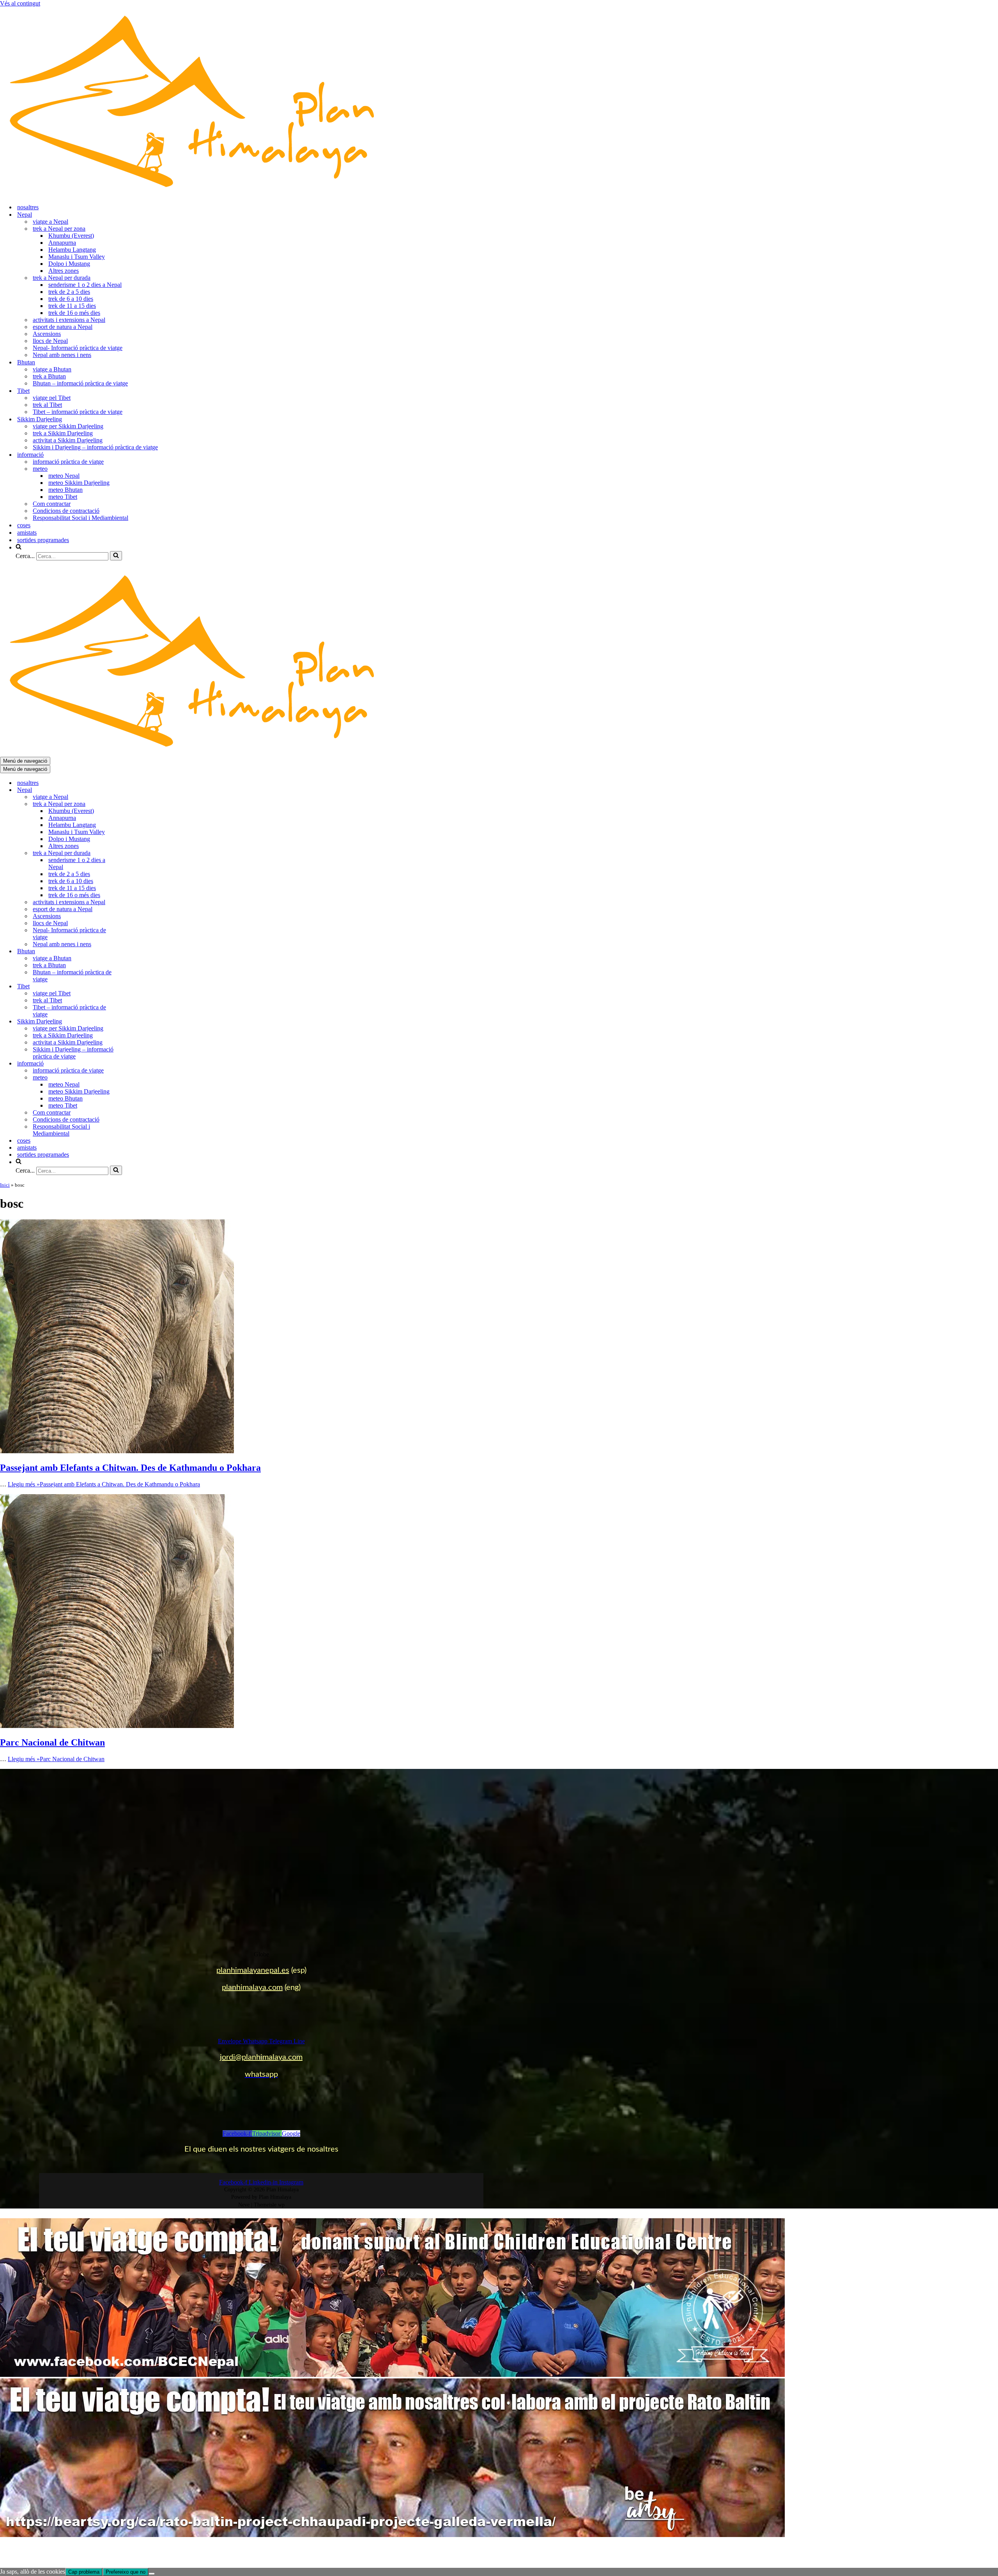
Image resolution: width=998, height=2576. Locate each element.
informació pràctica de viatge (68, 462)
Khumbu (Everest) (71, 236)
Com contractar (52, 504)
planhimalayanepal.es (253, 1970)
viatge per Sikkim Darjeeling (68, 426)
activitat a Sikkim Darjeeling (68, 440)
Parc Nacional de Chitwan (52, 1742)
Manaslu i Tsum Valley (77, 257)
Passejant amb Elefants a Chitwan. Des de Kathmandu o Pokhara (130, 1468)
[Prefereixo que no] (152, 2574)
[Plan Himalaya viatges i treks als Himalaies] (195, 193)
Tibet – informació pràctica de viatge (78, 412)
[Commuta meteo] (136, 1078)
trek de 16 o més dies (74, 313)
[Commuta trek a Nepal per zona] (136, 804)
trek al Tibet (47, 405)
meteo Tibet (63, 497)
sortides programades (43, 540)
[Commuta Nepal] (136, 790)
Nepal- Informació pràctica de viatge (78, 348)
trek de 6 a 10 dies (71, 299)
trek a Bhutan (49, 376)
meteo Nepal (64, 476)
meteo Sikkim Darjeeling (79, 483)
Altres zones (64, 271)
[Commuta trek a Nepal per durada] (136, 853)
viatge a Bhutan (52, 369)
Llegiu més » (104, 1484)
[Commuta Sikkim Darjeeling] (136, 1022)
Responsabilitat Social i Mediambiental (81, 518)
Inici (5, 1185)
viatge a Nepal (50, 222)
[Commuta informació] (136, 1064)
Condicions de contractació (66, 511)
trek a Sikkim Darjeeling (63, 433)
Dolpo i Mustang (69, 264)
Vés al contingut (20, 3)
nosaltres (28, 207)
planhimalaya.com (252, 1988)
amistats (27, 533)
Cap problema (84, 2572)
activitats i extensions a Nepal (69, 320)
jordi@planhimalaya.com (261, 2057)
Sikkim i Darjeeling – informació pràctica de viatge (95, 447)
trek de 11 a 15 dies (72, 306)
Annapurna (62, 243)
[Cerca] (116, 556)
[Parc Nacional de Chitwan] (117, 1726)
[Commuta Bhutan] (136, 951)
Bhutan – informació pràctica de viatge (80, 383)
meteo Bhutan (65, 490)
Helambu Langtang (72, 250)
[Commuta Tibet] (136, 987)
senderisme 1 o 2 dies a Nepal (85, 285)
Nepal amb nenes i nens (62, 355)
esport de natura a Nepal (63, 327)
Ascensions (47, 334)
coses (24, 525)
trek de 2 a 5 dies (69, 292)
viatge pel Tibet (52, 398)
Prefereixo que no (126, 2572)
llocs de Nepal (50, 341)
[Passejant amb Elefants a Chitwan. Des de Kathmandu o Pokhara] (117, 1451)
